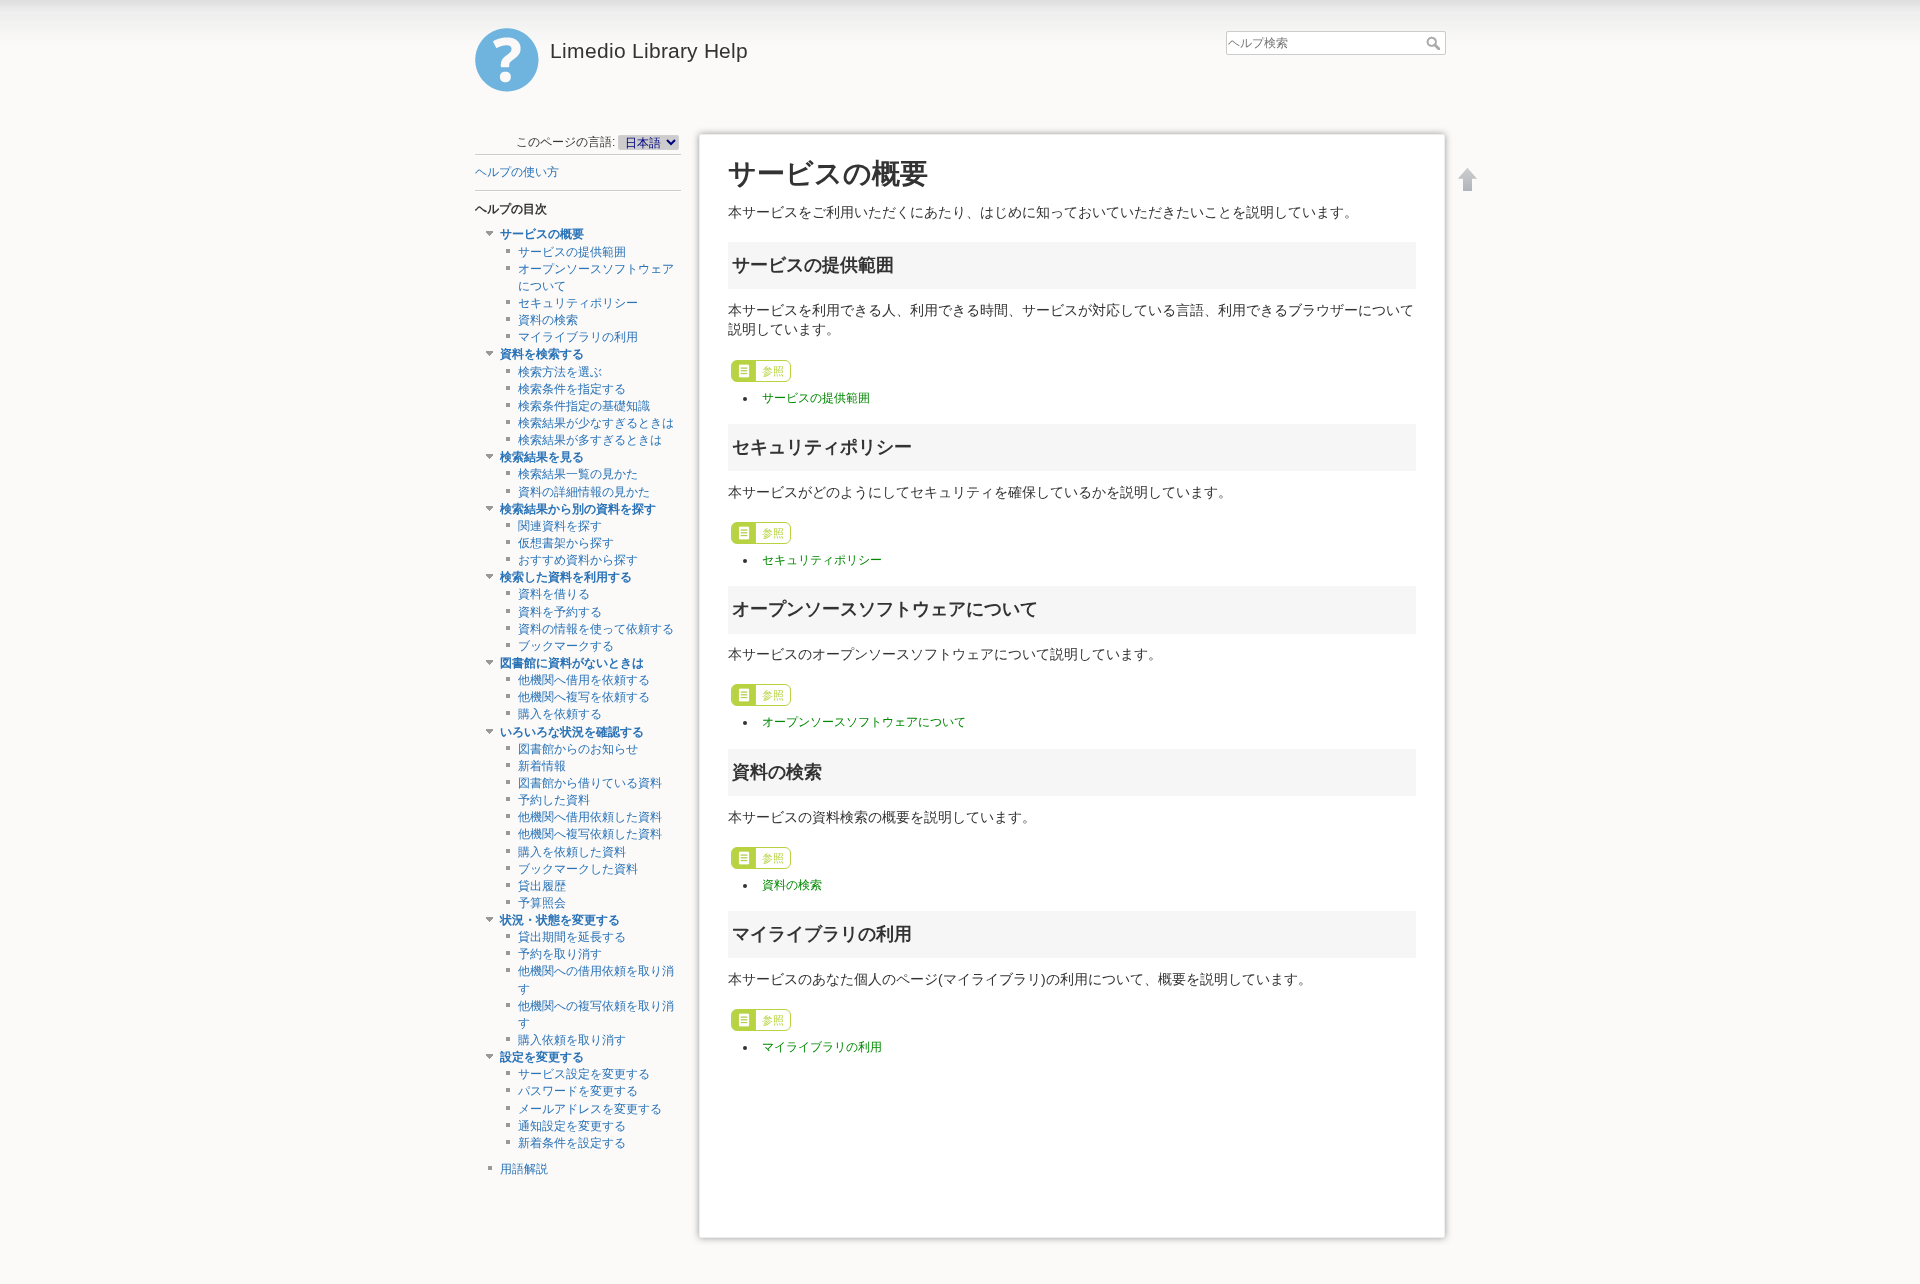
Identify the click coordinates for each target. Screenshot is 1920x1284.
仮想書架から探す (566, 543)
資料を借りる (554, 594)
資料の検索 (548, 320)
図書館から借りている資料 (590, 783)
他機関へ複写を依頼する (584, 697)
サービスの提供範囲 (572, 252)
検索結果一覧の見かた (578, 474)
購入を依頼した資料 (572, 852)
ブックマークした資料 (578, 869)
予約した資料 (554, 800)
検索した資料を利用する (566, 577)
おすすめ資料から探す (578, 560)
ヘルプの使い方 (517, 172)
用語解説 (524, 1169)
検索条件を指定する (572, 389)
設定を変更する (542, 1057)
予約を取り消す (560, 954)
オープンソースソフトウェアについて (864, 722)
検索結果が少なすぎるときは (596, 423)
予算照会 (542, 903)
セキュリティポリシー (578, 303)
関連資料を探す (560, 526)
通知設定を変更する (572, 1126)
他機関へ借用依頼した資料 (590, 817)
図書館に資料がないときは (572, 663)
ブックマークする (566, 646)
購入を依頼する (560, 714)
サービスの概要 (542, 234)
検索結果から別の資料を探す (578, 509)
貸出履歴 (542, 886)
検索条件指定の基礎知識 (584, 406)
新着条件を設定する (572, 1143)
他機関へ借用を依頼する (584, 680)
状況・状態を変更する (560, 920)
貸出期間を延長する (572, 937)
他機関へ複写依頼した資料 (590, 834)
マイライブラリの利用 (578, 337)
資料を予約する (560, 612)
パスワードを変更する (578, 1091)
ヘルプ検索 (1435, 43)
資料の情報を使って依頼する (596, 629)
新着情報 (542, 766)
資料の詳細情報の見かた (584, 492)
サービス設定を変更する (584, 1074)
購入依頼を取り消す (572, 1040)
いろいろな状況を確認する (572, 732)
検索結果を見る (542, 457)
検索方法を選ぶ (560, 372)
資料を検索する (542, 354)
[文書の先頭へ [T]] (1468, 179)
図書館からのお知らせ (578, 749)
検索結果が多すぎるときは (590, 440)
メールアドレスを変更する (590, 1109)
